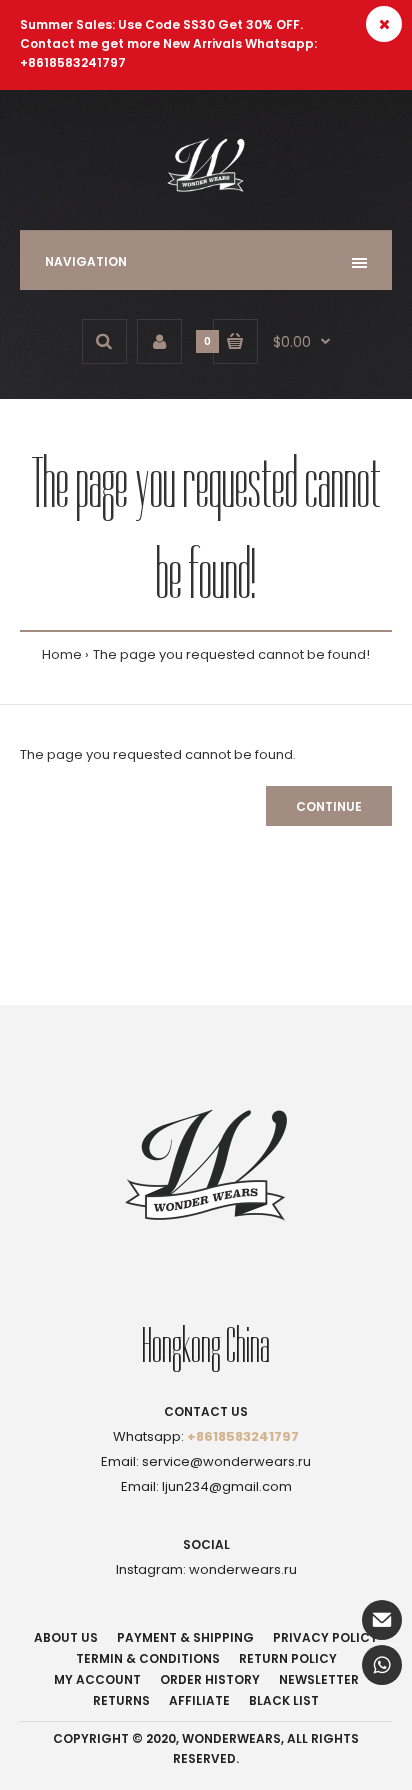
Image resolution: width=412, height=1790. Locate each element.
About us (66, 1637)
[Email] (382, 1620)
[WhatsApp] (382, 1665)
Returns (121, 1700)
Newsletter (319, 1679)
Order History (210, 1679)
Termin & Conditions (148, 1658)
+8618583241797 (243, 1436)
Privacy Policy (325, 1637)
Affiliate (199, 1700)
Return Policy (288, 1658)
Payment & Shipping (185, 1637)
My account (97, 1679)
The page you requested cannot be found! (231, 654)
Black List (284, 1700)
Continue (329, 806)
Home (62, 654)
